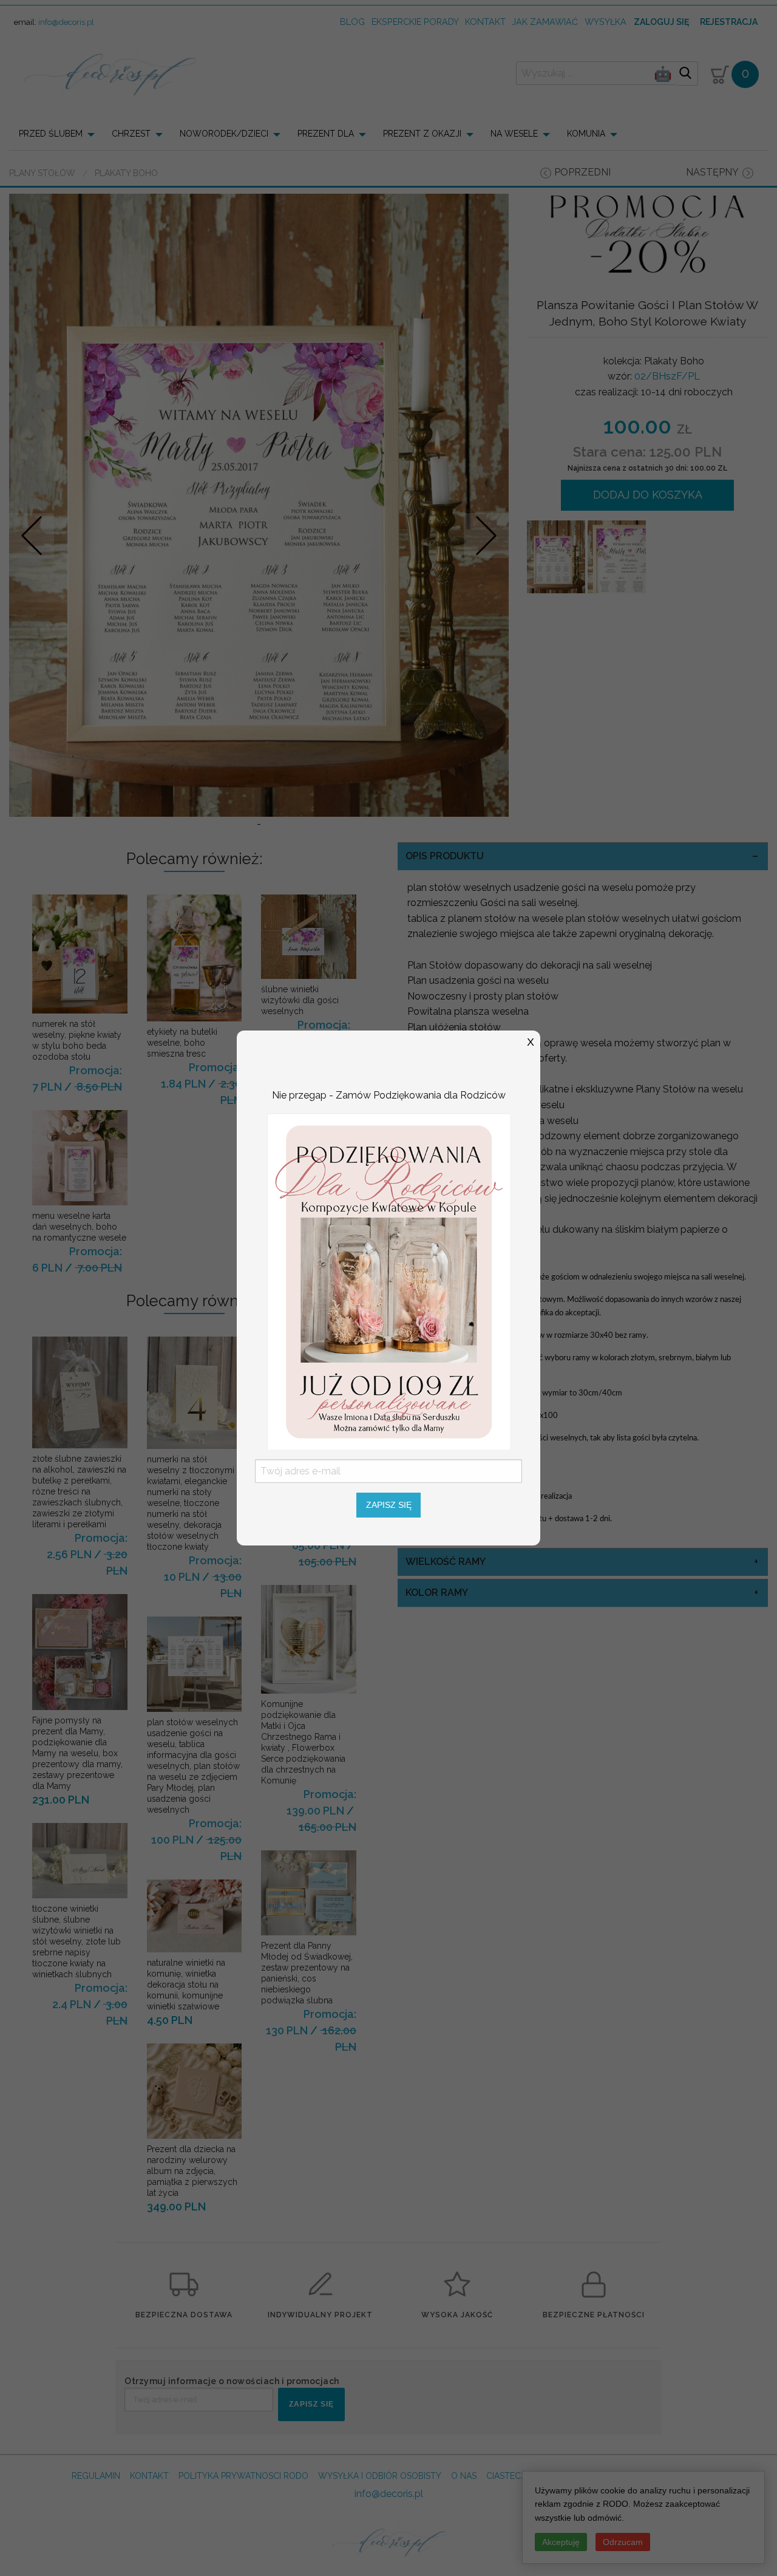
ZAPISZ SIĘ (389, 1505)
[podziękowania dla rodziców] (388, 1280)
